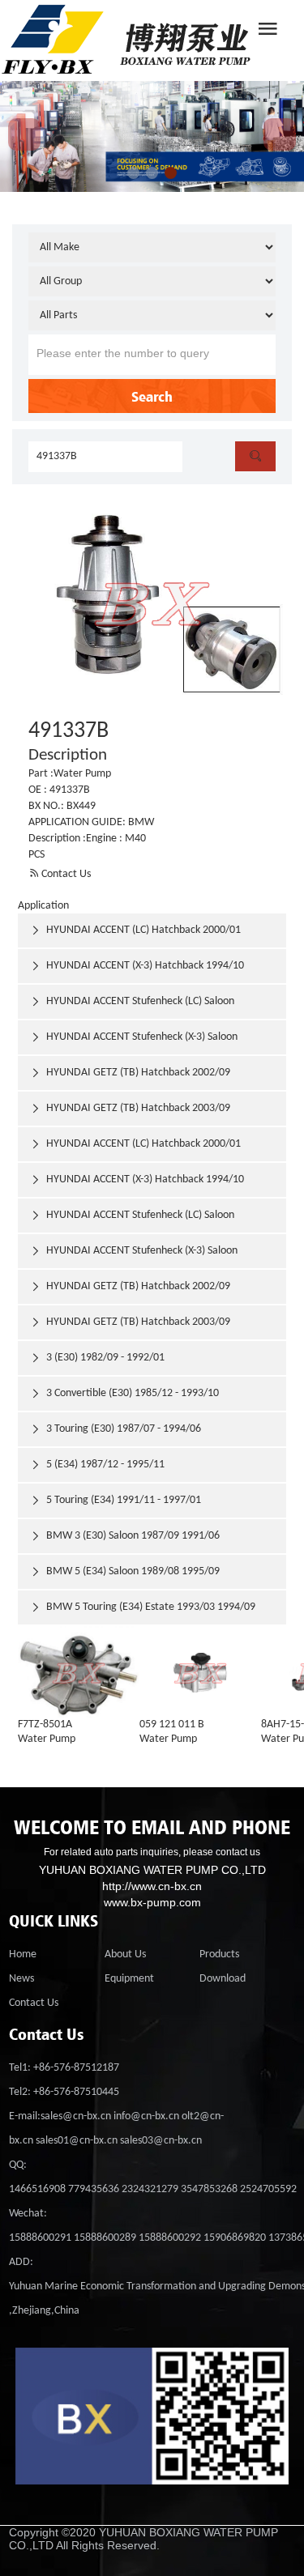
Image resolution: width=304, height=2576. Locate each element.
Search (152, 396)
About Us (125, 1954)
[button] (133, 173)
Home (23, 1954)
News (21, 1979)
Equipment (129, 1979)
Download (223, 1979)
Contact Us (60, 874)
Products (219, 1954)
